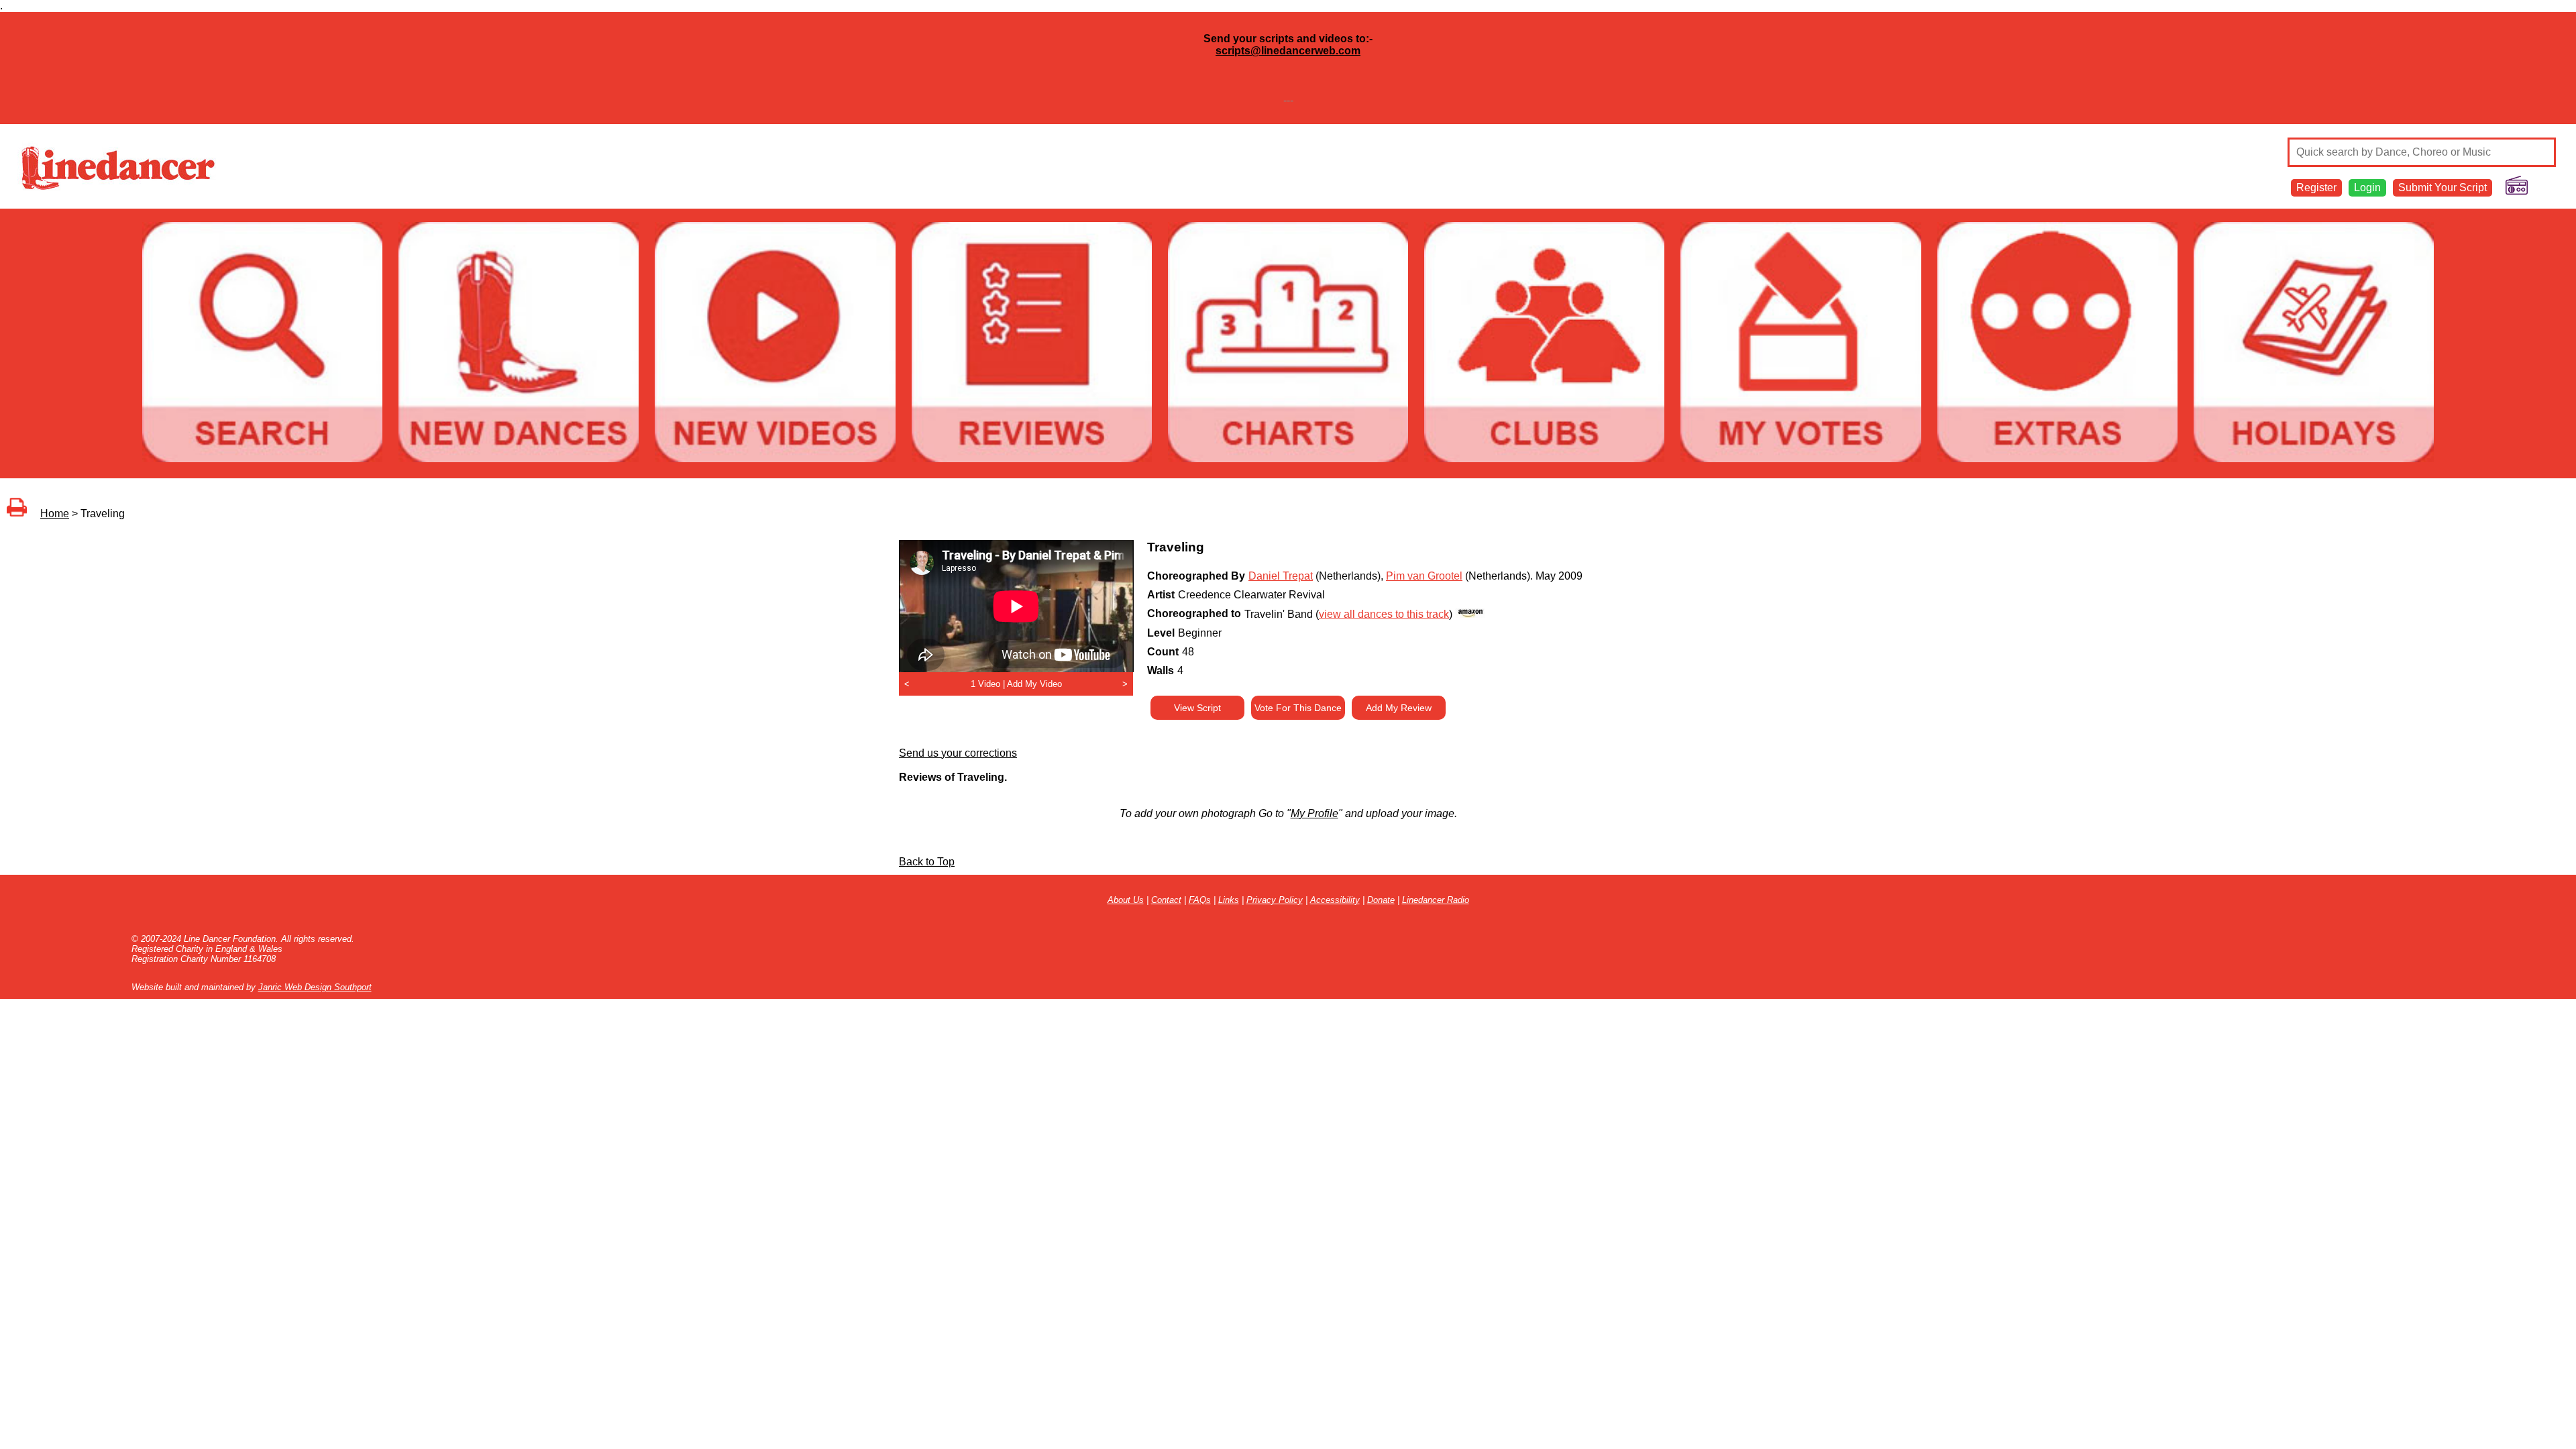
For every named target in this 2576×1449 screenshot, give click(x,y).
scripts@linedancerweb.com (1288, 51)
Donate (1381, 900)
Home (55, 514)
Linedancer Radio (1436, 900)
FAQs (1200, 900)
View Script (1197, 708)
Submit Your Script (2443, 187)
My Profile (1314, 813)
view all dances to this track (1384, 614)
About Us (1126, 900)
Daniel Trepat (1281, 576)
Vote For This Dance (1298, 708)
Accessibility (1335, 900)
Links (1229, 900)
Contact (1166, 900)
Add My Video (1034, 684)
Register (2316, 187)
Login (2367, 187)
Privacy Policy (1275, 900)
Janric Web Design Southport (315, 987)
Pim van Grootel (1424, 576)
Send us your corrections (958, 753)
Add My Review (1399, 708)
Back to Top (927, 862)
